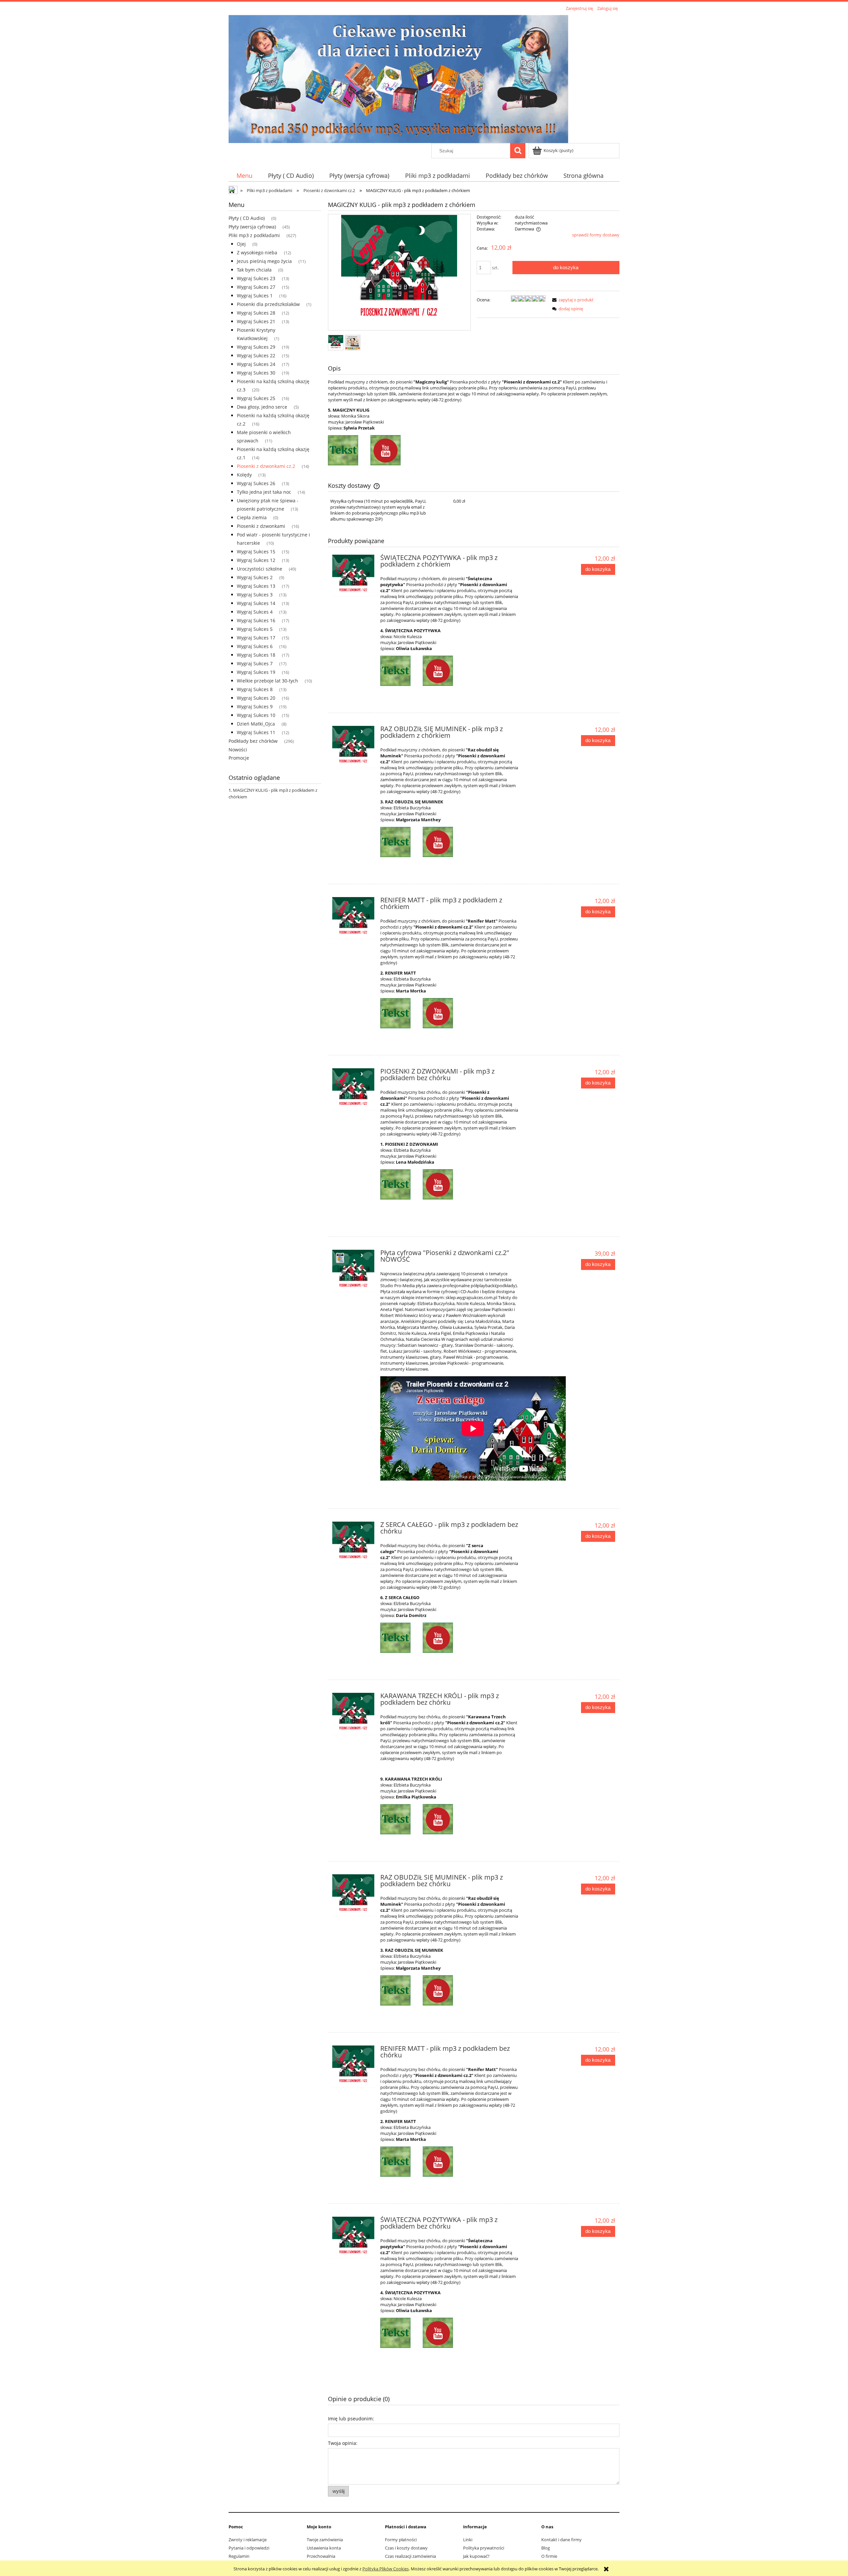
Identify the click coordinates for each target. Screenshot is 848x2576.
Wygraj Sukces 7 (255, 663)
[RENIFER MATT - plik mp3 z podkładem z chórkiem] (353, 918)
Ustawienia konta (324, 2548)
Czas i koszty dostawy (406, 2548)
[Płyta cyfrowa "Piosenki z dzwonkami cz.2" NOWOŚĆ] (353, 1271)
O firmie (549, 2556)
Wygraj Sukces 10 (256, 715)
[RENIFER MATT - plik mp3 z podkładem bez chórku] (353, 2067)
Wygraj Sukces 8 (255, 689)
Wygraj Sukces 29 (256, 347)
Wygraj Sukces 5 (255, 629)
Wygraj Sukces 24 (256, 364)
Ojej (241, 244)
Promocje (239, 758)
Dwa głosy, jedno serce (262, 407)
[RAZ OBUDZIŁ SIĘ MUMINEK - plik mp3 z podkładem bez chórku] (353, 1895)
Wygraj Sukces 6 (255, 646)
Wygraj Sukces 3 (255, 595)
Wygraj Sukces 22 (256, 355)
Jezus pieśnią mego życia (264, 261)
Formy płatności (401, 2540)
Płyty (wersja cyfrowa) (252, 227)
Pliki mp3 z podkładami (254, 235)
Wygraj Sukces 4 (255, 612)
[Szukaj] (518, 151)
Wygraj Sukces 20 (256, 698)
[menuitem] (244, 176)
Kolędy (244, 475)
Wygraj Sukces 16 (256, 620)
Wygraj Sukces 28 (256, 313)
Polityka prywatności (484, 2548)
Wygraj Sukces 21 (256, 321)
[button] (572, 300)
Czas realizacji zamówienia (410, 2556)
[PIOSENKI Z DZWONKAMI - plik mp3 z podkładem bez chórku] (353, 1089)
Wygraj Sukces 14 (256, 603)
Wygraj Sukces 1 (255, 296)
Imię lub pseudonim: (351, 2419)
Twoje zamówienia (325, 2540)
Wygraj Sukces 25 (256, 398)
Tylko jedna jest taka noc (264, 492)
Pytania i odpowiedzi (249, 2548)
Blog (546, 2548)
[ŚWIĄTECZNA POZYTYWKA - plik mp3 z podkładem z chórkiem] (353, 576)
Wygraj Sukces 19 (256, 672)
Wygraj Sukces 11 (256, 732)
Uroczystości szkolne (260, 569)
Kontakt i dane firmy (561, 2540)
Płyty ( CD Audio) (247, 218)
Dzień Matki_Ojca (256, 724)
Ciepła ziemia (252, 517)
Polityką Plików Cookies (386, 2569)
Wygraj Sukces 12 (256, 560)
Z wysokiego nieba (257, 253)
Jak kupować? (476, 2556)
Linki (468, 2540)
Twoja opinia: (343, 2443)
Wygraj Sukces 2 (255, 577)
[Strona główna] (398, 78)
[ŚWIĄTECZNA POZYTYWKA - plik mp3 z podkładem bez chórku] (353, 2238)
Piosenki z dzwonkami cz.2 (266, 466)
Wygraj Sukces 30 (256, 373)
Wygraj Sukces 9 (255, 707)
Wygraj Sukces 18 (256, 655)
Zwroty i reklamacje (248, 2540)
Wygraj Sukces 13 (256, 586)
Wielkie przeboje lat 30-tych (267, 681)
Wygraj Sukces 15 (256, 552)
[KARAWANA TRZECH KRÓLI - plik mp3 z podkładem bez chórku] (353, 1714)
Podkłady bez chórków (253, 741)
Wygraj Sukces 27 (256, 287)
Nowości (238, 750)
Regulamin (239, 2556)
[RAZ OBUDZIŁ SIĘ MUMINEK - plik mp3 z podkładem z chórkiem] (353, 747)
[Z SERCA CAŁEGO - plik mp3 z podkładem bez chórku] (353, 1543)
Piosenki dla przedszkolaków (268, 304)
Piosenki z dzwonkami (261, 526)
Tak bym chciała (254, 270)
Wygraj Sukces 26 (256, 483)
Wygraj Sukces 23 (256, 278)
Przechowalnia (321, 2556)
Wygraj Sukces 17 (256, 638)
